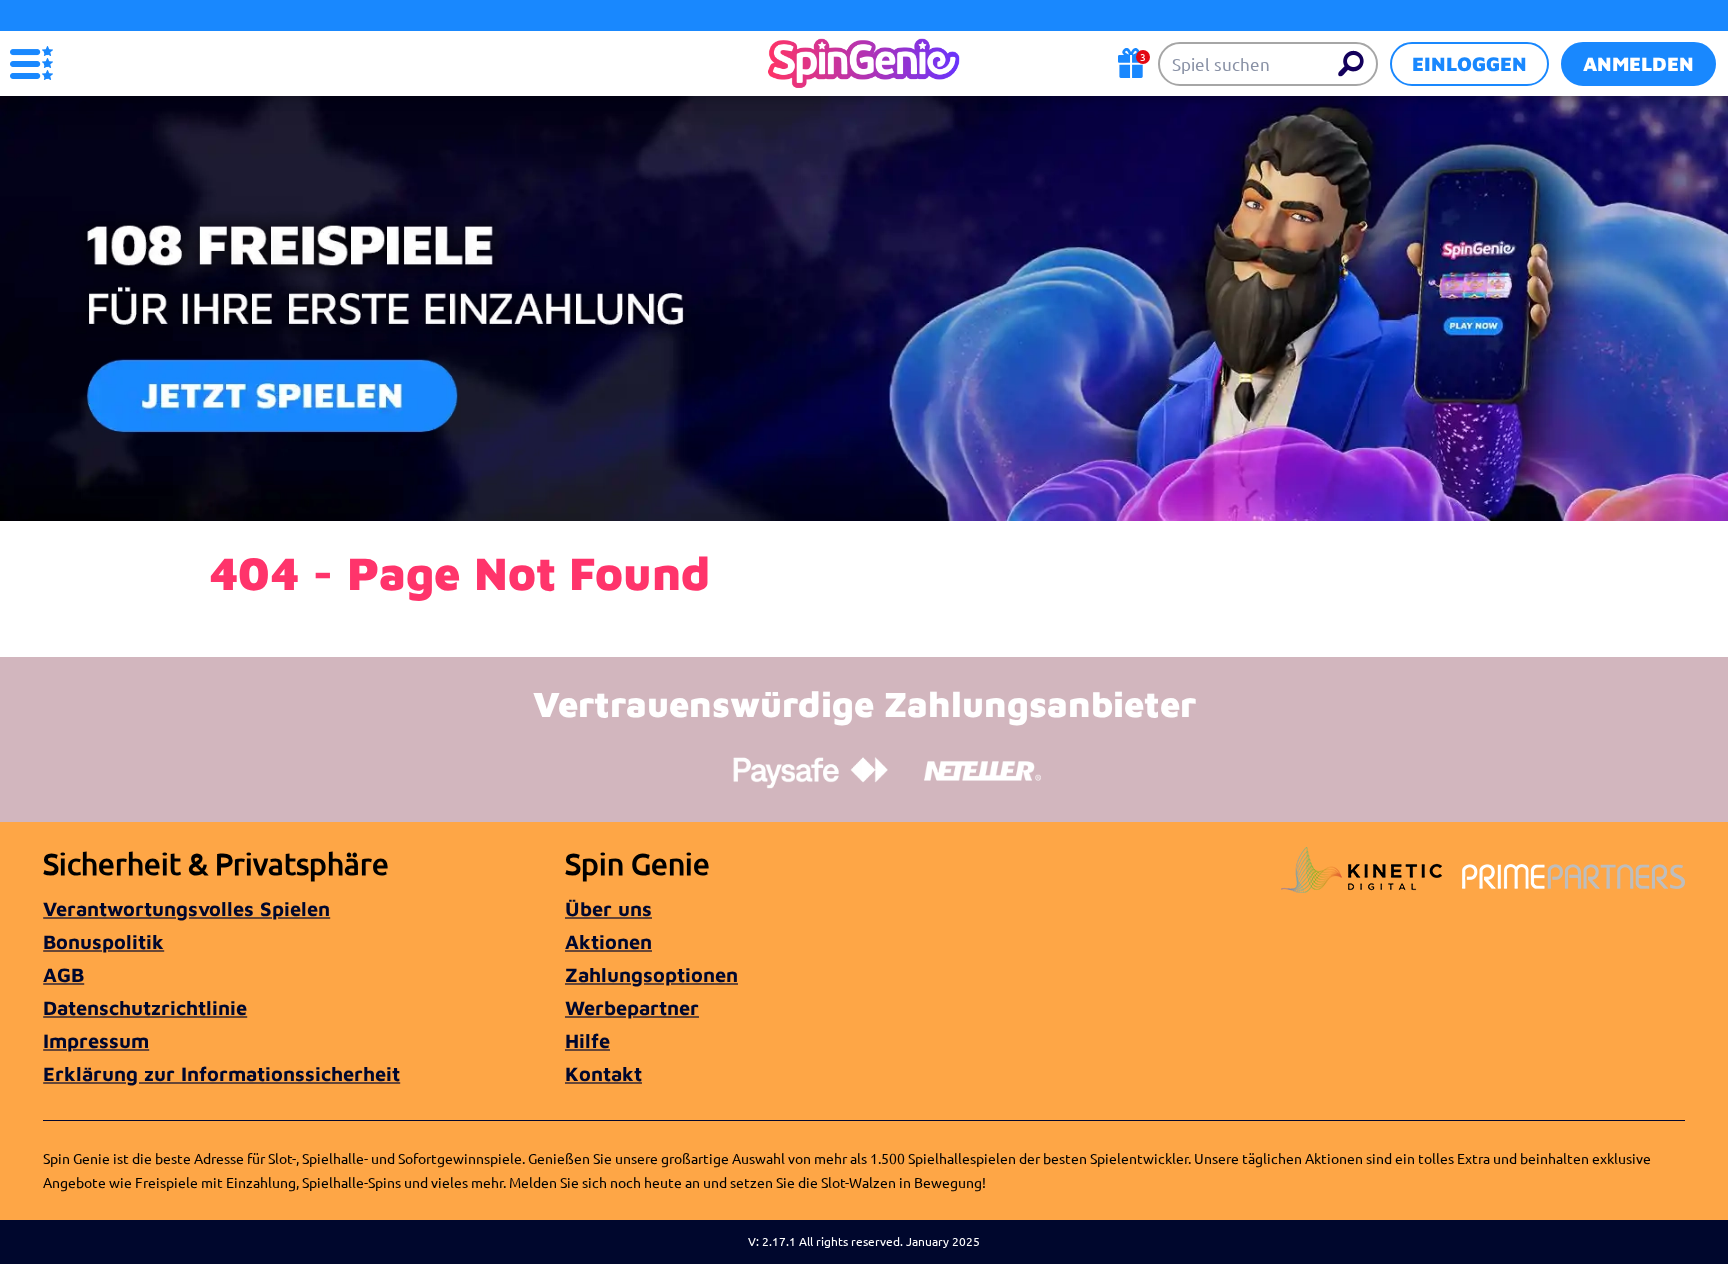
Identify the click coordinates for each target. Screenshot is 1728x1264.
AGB (63, 974)
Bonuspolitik (103, 941)
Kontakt (603, 1073)
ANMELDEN (1638, 63)
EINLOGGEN (1469, 63)
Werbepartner (632, 1007)
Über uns (608, 908)
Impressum (96, 1040)
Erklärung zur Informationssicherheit (221, 1073)
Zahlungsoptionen (651, 974)
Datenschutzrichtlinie (145, 1007)
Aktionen (608, 941)
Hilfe (587, 1040)
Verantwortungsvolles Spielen (186, 908)
